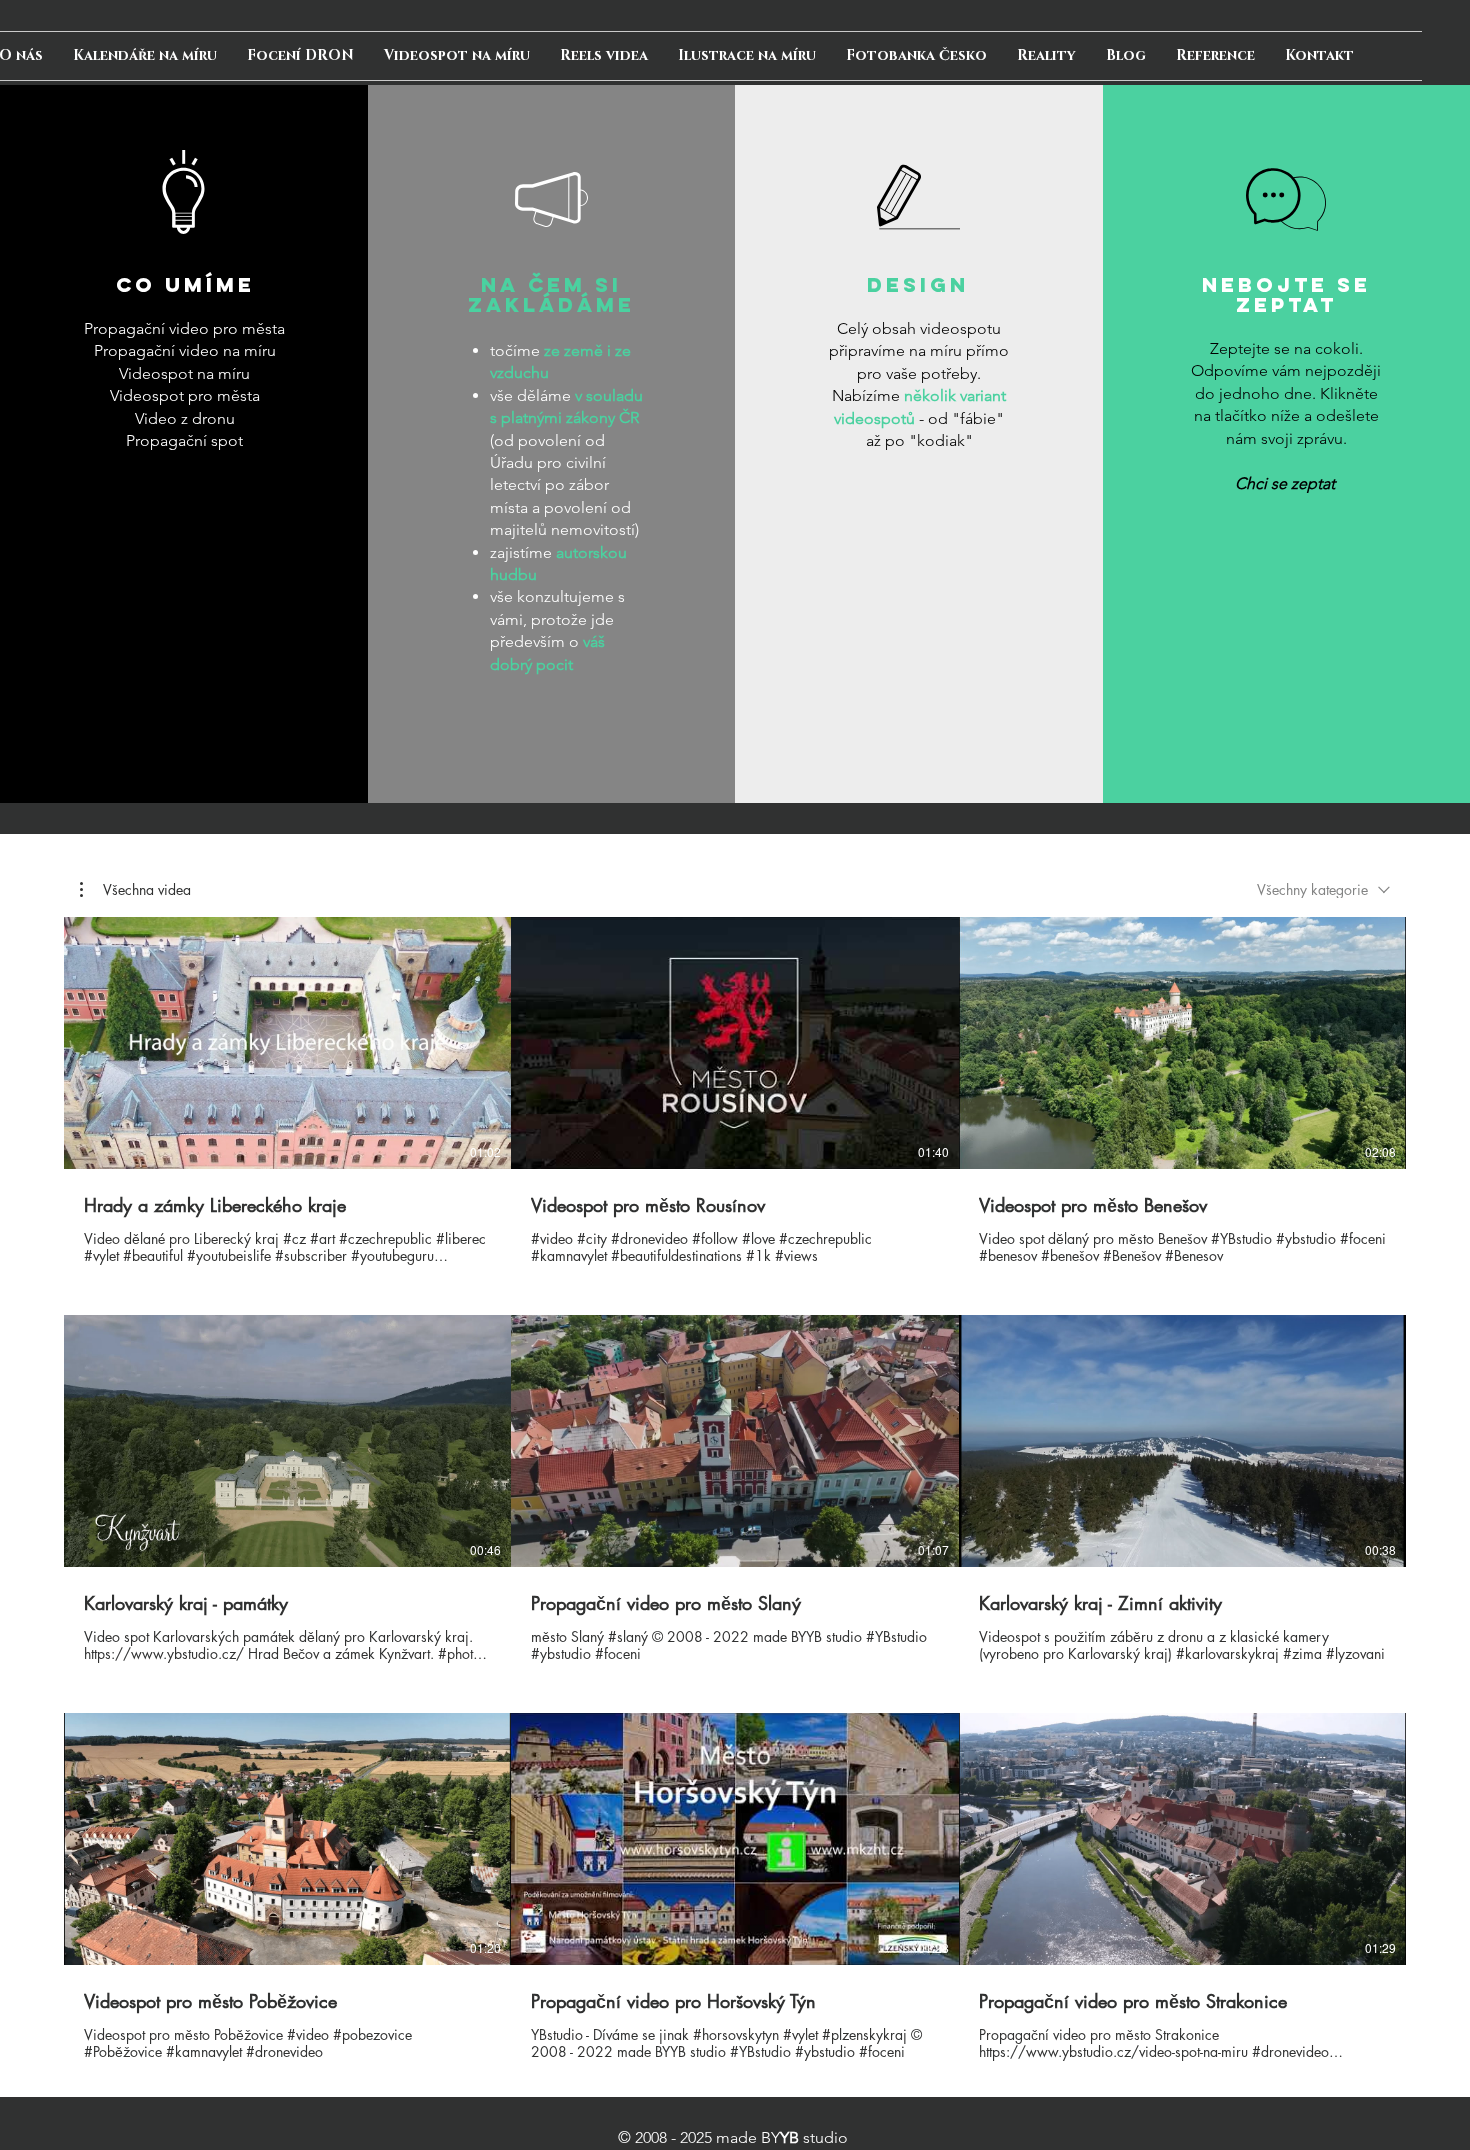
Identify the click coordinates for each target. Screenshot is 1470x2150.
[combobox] (1323, 889)
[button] (135, 890)
